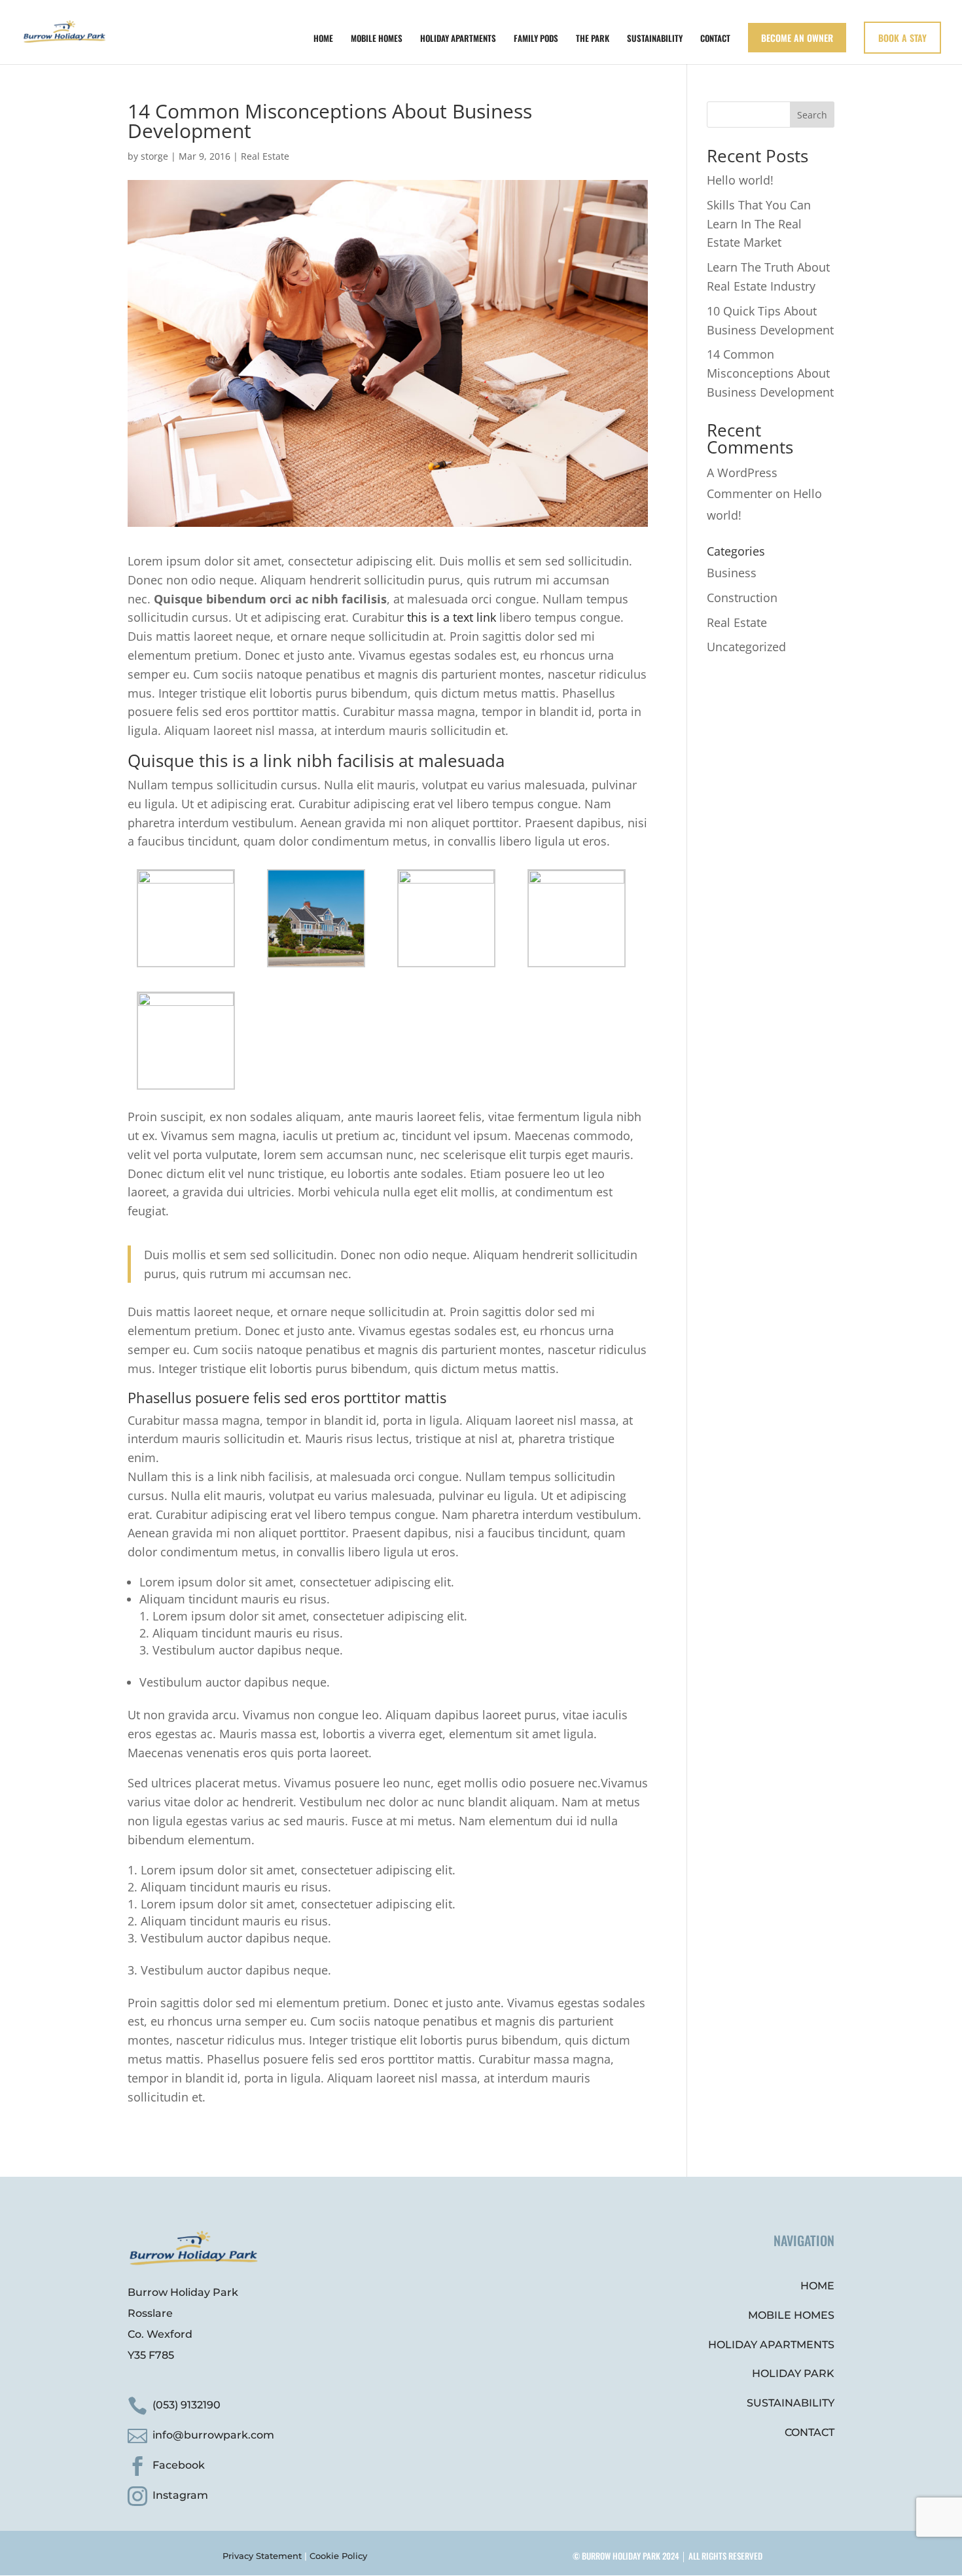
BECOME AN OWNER (797, 38)
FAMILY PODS (536, 39)
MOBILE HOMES (377, 39)
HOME (323, 39)
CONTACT (715, 39)
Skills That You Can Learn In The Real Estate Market (759, 224)
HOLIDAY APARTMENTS (458, 39)
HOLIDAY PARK (793, 2373)
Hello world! (740, 180)
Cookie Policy (338, 2556)
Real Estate (265, 156)
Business (732, 573)
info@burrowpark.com (213, 2435)
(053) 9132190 (187, 2405)
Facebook (179, 2465)
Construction (742, 598)
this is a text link (452, 617)
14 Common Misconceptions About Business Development (770, 373)
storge (154, 156)
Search (812, 115)
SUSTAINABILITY (655, 39)
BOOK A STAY (902, 38)
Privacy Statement (262, 2556)
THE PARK (593, 39)
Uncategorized (746, 647)
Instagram (180, 2495)
